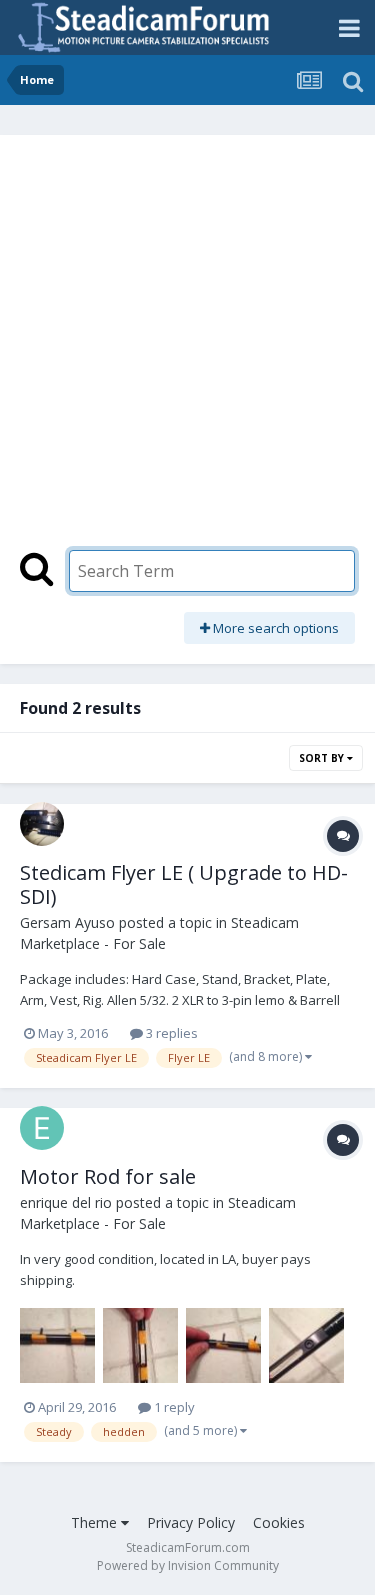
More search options (274, 628)
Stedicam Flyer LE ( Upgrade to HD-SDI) (184, 884)
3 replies (170, 1033)
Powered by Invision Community (188, 1565)
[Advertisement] (187, 352)
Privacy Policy (191, 1522)
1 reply (173, 1407)
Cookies (279, 1522)
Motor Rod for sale (108, 1176)
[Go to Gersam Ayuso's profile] (42, 824)
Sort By (323, 758)
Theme (96, 1522)
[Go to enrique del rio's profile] (42, 1128)
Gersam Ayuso (67, 922)
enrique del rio (66, 1202)
